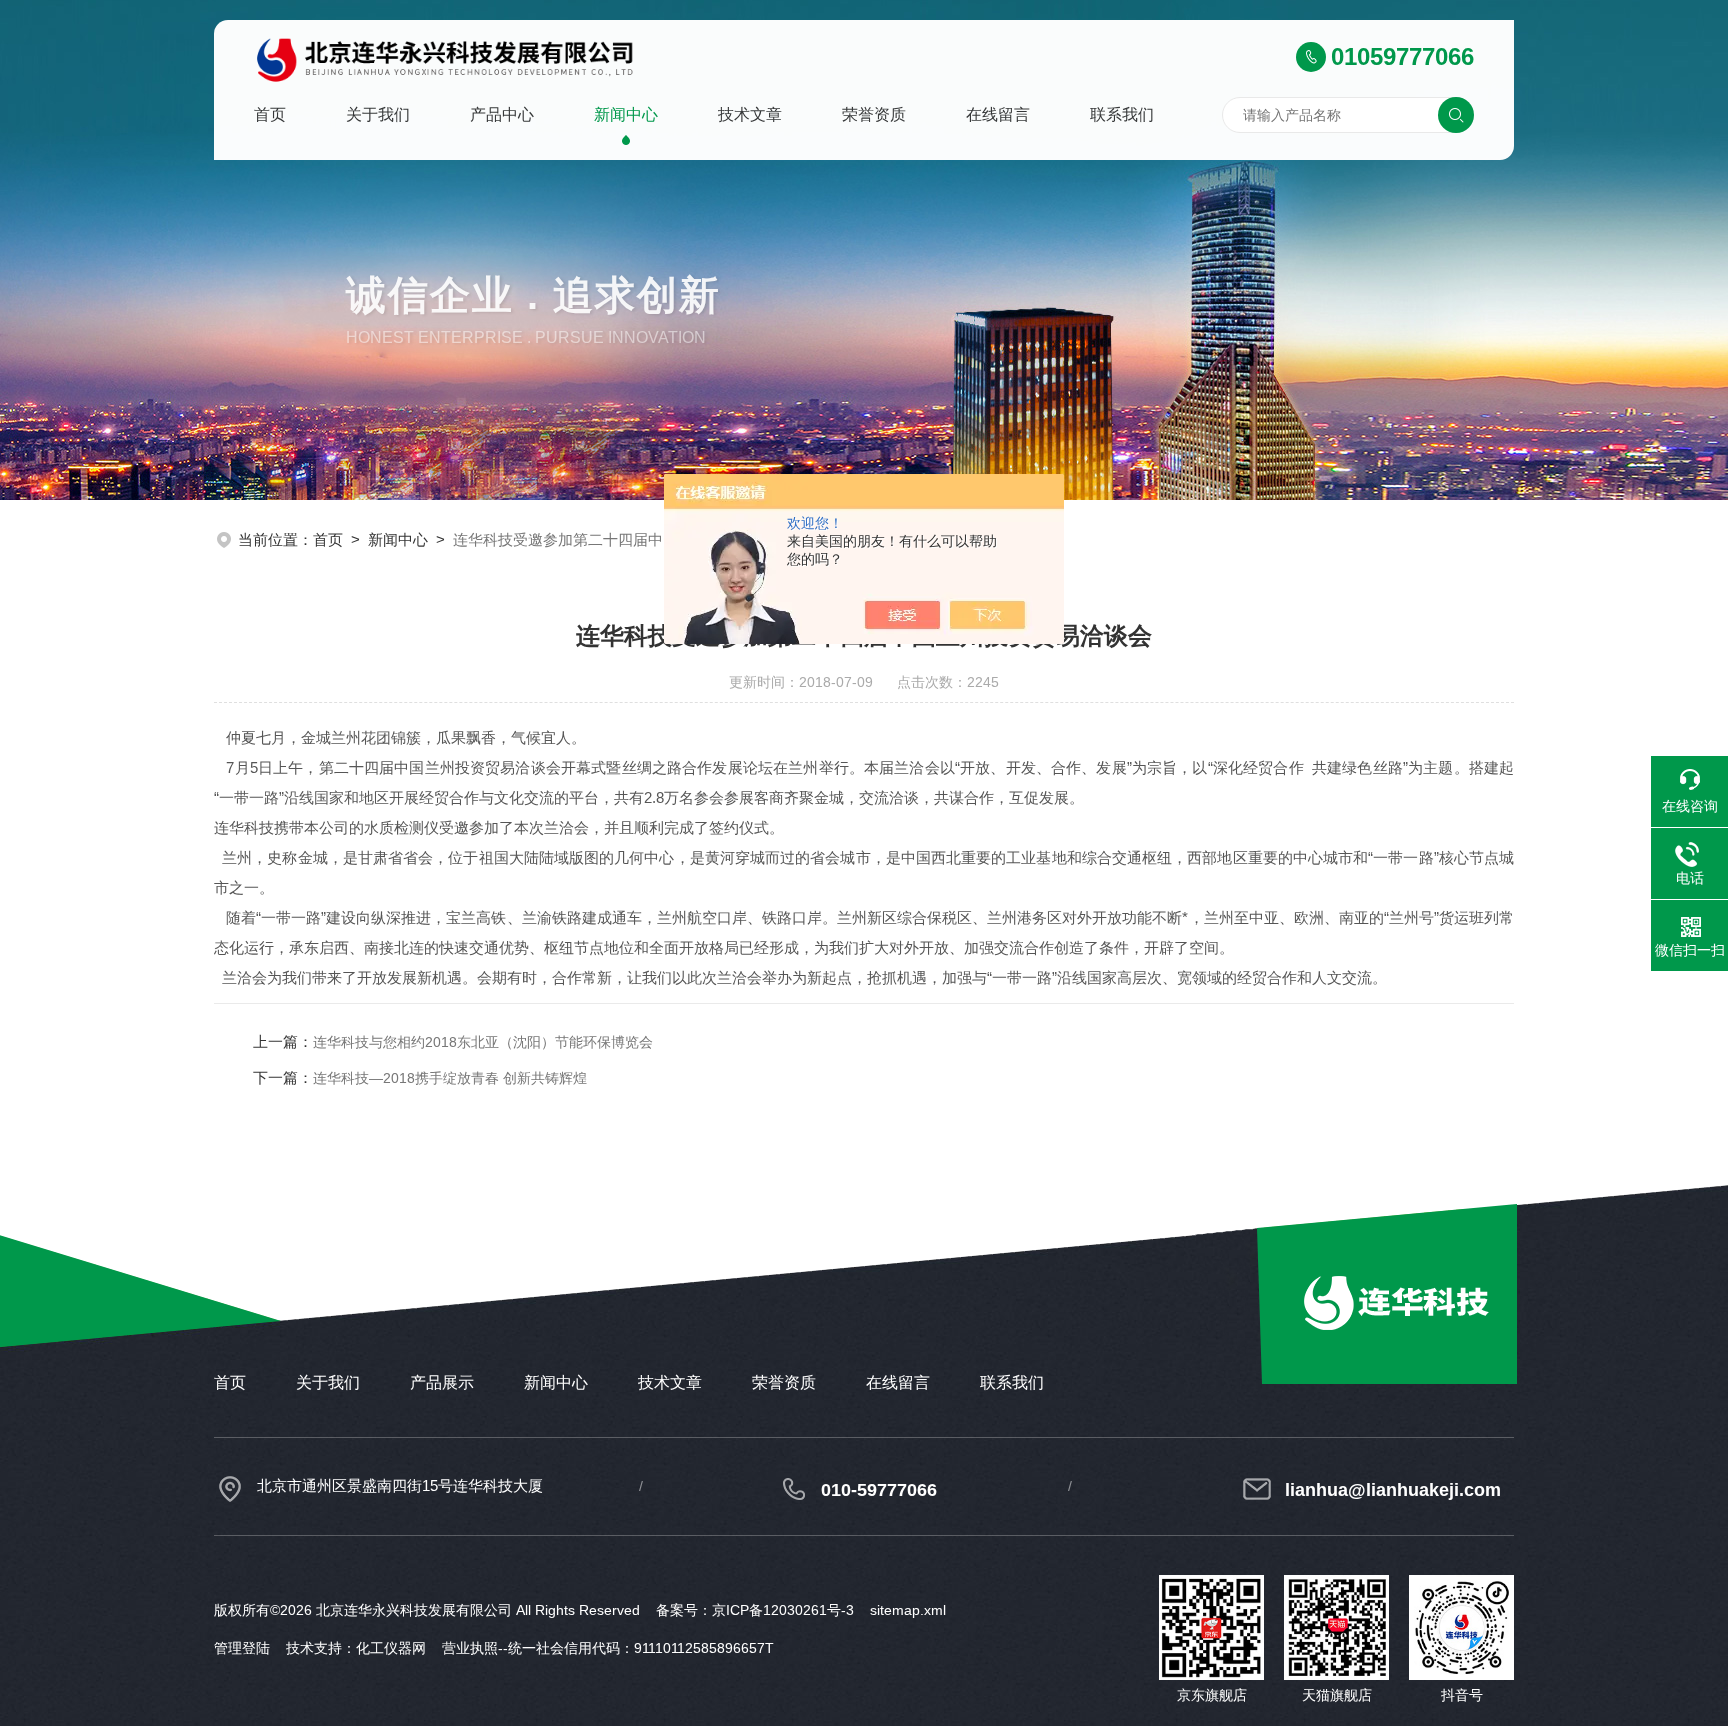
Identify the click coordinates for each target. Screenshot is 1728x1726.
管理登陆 (242, 1648)
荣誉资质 (874, 114)
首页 (270, 114)
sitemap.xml (908, 1610)
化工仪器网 (391, 1648)
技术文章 (750, 114)
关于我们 (378, 114)
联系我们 (1122, 114)
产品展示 (442, 1382)
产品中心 (502, 114)
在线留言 (998, 114)
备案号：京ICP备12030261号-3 (755, 1610)
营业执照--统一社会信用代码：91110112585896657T (608, 1648)
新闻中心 (626, 114)
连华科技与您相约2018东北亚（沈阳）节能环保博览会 (483, 1042)
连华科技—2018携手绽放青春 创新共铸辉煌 (450, 1078)
